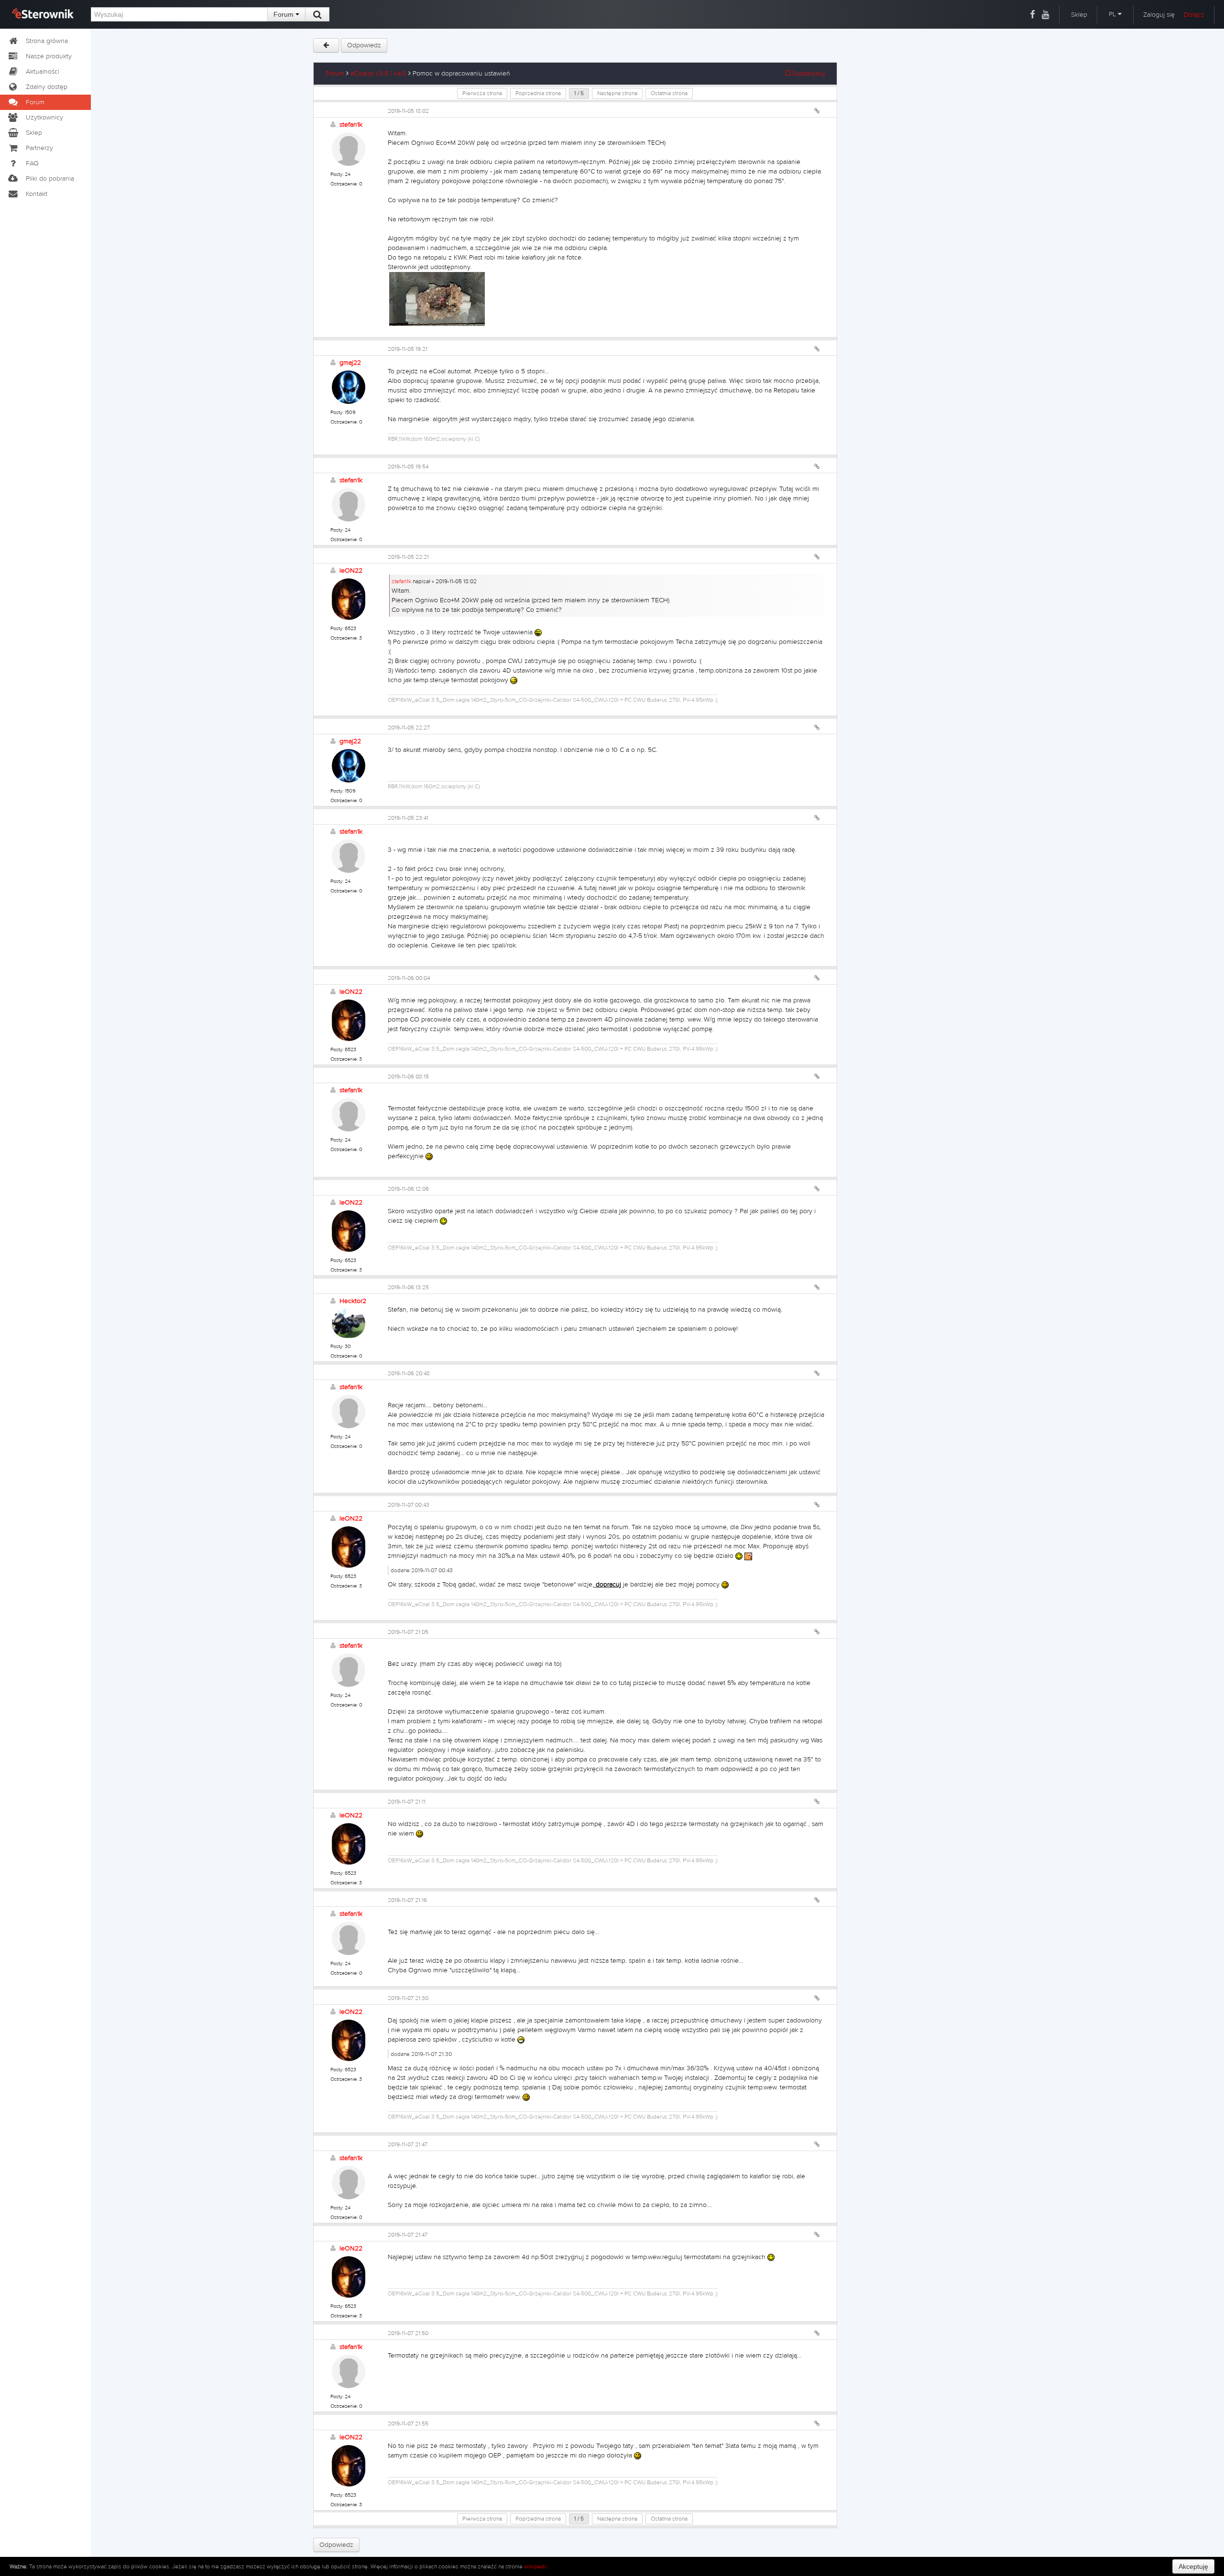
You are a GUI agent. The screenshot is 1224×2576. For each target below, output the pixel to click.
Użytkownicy (44, 118)
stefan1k (351, 125)
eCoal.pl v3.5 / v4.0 (378, 74)
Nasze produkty (49, 56)
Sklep (1079, 15)
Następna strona (617, 93)
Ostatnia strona (669, 93)
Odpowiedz (364, 45)
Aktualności (43, 72)
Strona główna (47, 41)
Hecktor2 (353, 1301)
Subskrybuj (808, 74)
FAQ (32, 163)
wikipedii (535, 2566)
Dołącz (1194, 15)
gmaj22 (350, 363)
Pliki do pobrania (50, 179)
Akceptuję (1193, 2566)
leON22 (351, 571)
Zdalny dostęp (47, 87)
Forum (284, 14)
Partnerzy (39, 148)
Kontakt (37, 194)
